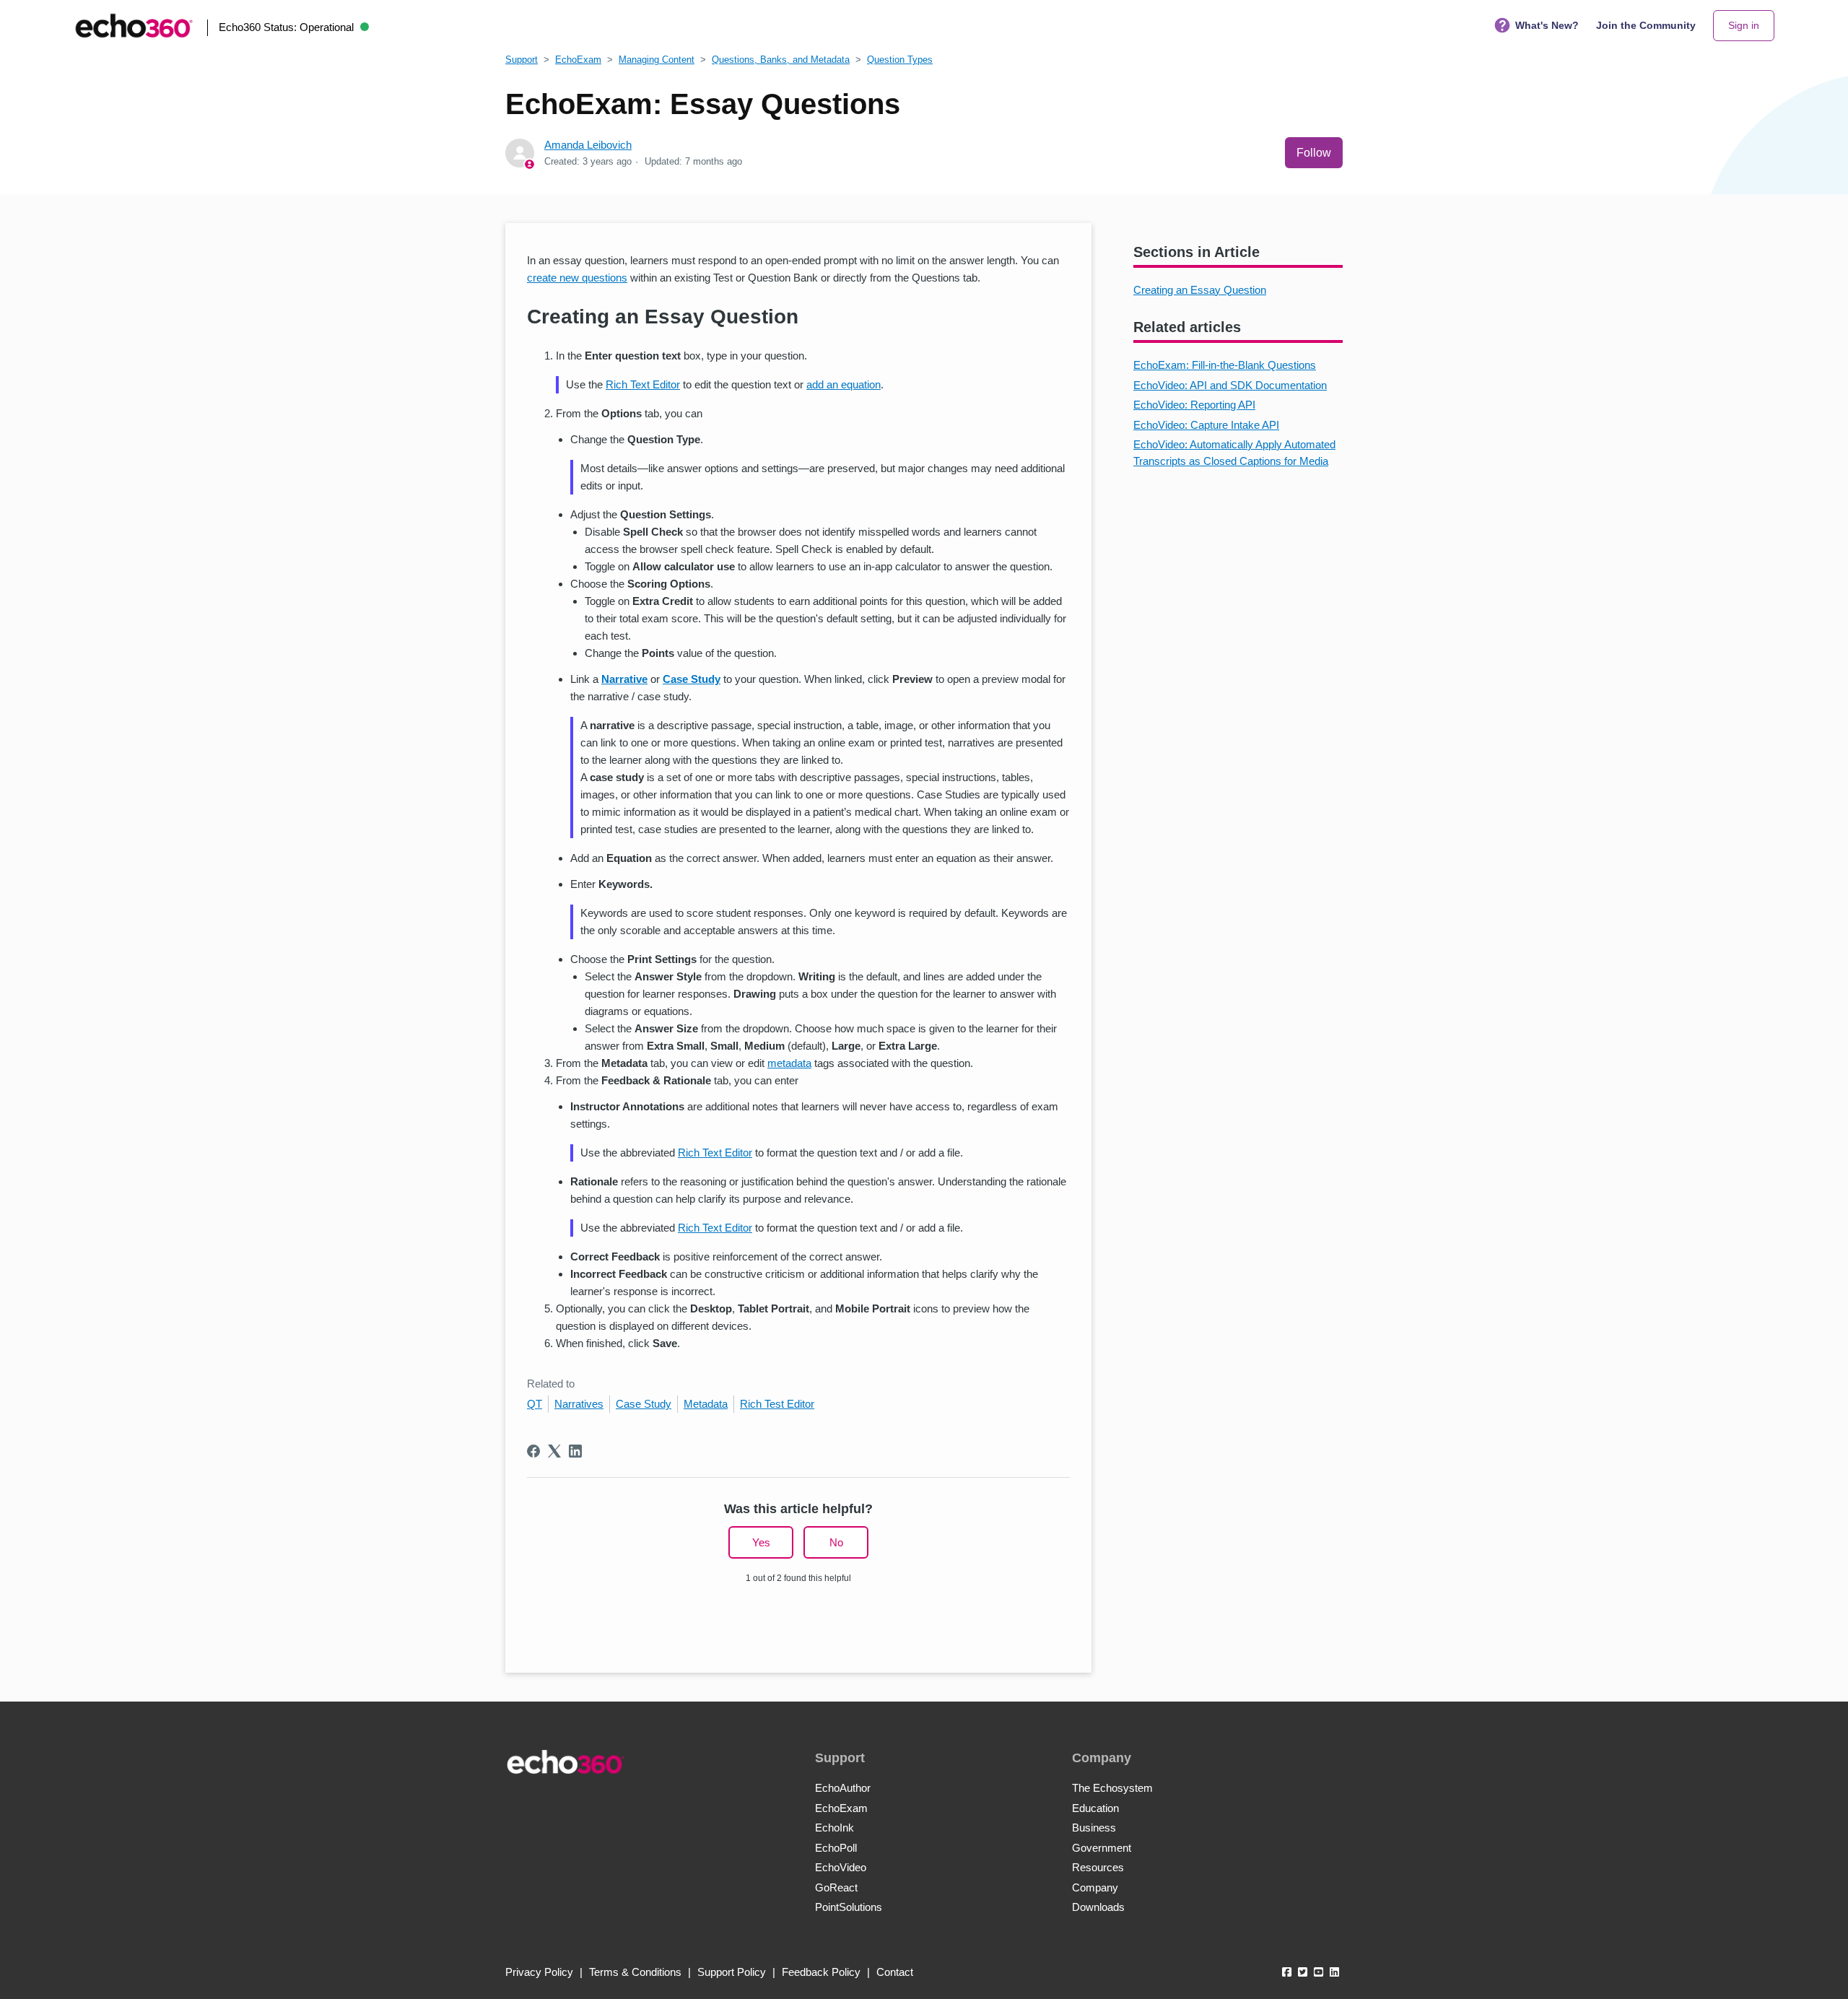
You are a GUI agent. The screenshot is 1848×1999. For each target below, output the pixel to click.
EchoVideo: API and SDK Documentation (1230, 385)
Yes (761, 1542)
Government (1102, 1848)
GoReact (836, 1887)
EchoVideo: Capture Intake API (1206, 425)
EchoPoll (836, 1848)
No (836, 1542)
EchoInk (834, 1828)
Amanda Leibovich (588, 145)
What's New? (1547, 25)
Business (1094, 1828)
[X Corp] (554, 1451)
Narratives (579, 1404)
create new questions (577, 278)
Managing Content (657, 60)
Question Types (900, 60)
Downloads (1098, 1907)
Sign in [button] (1744, 25)
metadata (789, 1063)
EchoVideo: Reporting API (1194, 405)
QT (535, 1404)
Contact (895, 1972)
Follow (1314, 153)
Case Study (644, 1404)
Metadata (706, 1404)
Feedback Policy (821, 1972)
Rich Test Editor (777, 1404)
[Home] (134, 26)
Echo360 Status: (286, 27)
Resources (1098, 1867)
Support (522, 60)
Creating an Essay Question (1200, 290)
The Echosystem (1112, 1788)
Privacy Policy (539, 1972)
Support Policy (732, 1972)
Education (1095, 1808)
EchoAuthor (843, 1788)
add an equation (844, 384)
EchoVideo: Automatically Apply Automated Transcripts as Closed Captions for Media (1234, 453)
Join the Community (1646, 25)
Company (1095, 1887)
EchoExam (578, 60)
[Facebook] (533, 1451)
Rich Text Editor (643, 384)
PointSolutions (849, 1907)
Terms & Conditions (635, 1972)
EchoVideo (841, 1867)
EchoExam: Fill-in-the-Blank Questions (1225, 365)
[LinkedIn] (575, 1451)
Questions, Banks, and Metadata (781, 60)
